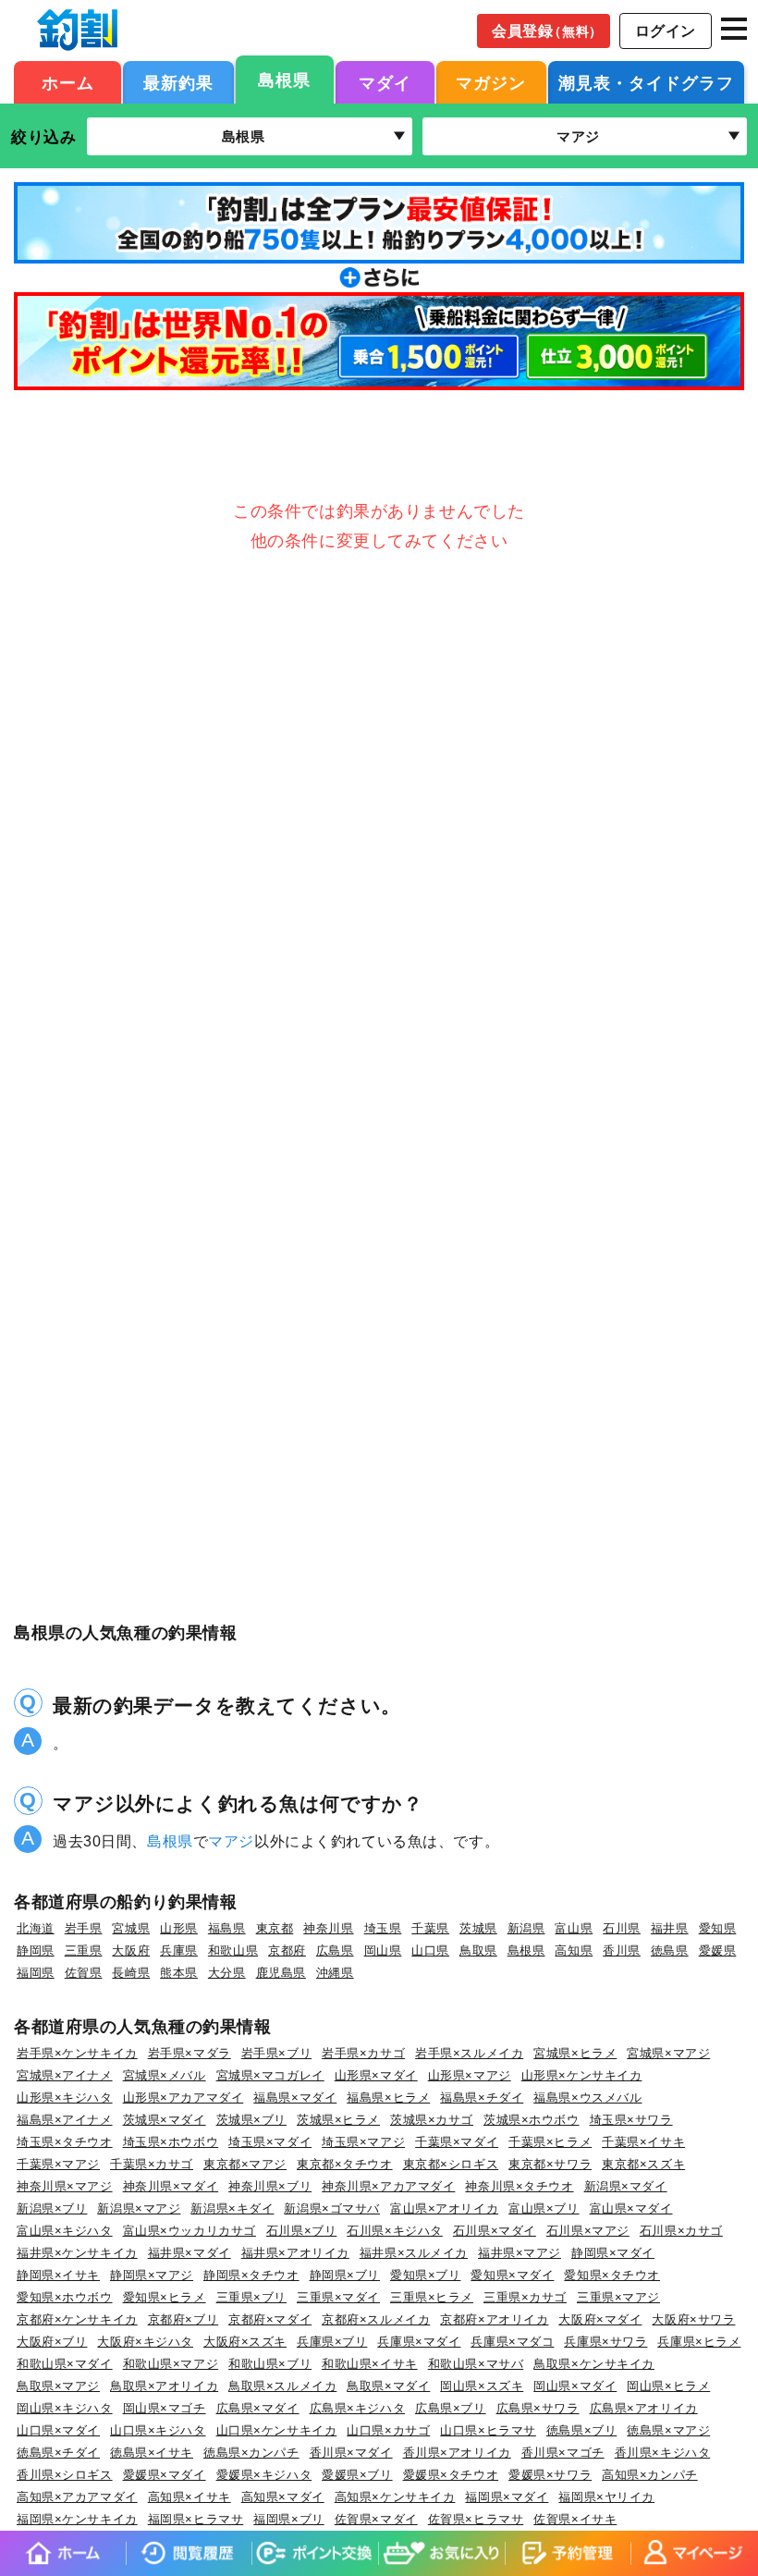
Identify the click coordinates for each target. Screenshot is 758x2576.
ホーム (68, 83)
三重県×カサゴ (525, 2297)
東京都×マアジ (245, 2164)
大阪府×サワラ (693, 2319)
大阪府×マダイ (600, 2319)
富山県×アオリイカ (444, 2208)
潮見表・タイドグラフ (646, 83)
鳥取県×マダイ (388, 2386)
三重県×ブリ (251, 2297)
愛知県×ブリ (425, 2275)
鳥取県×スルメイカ (282, 2386)
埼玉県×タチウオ (65, 2142)
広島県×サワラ (538, 2408)
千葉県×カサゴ (152, 2164)
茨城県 (478, 1928)
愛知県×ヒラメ (165, 2297)
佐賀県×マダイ (376, 2519)
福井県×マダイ (189, 2253)
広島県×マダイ (258, 2408)
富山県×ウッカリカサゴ (189, 2231)
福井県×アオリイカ (295, 2253)
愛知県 (718, 1928)
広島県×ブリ (450, 2408)
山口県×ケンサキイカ (277, 2430)
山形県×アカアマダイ (183, 2098)
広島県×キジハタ (358, 2408)
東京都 (275, 1928)
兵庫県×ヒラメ (699, 2342)
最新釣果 (178, 83)
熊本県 (179, 1973)
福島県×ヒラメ (388, 2098)
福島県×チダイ (482, 2098)
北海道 (36, 1928)
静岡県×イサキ (58, 2275)
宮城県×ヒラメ (575, 2053)
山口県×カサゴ (388, 2430)
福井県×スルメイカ (414, 2253)
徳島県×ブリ (581, 2430)
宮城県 (131, 1928)
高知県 (574, 1950)
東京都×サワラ (550, 2164)
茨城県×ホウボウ (532, 2120)
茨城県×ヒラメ (338, 2120)
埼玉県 (383, 1928)
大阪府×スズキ (245, 2342)
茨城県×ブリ (251, 2120)
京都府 (287, 1950)
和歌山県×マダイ (65, 2364)
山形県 (179, 1928)
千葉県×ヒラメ (550, 2142)
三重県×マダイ (338, 2297)
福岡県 (36, 1973)
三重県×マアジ (618, 2297)
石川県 (622, 1928)
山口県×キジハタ (158, 2430)
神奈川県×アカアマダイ (388, 2186)
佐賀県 (84, 1973)
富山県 (574, 1928)
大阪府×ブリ (52, 2342)
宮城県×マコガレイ (270, 2075)
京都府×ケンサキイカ (77, 2319)
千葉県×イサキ (643, 2142)
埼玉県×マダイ (270, 2142)
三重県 (84, 1950)
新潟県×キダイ (232, 2208)
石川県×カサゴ (681, 2231)
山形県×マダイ (376, 2075)
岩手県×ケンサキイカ (77, 2053)
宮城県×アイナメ (65, 2075)
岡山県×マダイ (575, 2386)
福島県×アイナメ (65, 2120)
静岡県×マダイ (613, 2253)
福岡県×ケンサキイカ (77, 2519)
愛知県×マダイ (512, 2275)
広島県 (335, 1950)
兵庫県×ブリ (332, 2342)
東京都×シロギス (451, 2164)
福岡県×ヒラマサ (196, 2519)
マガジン (491, 83)
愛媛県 (718, 1950)
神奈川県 (328, 1928)
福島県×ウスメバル (587, 2098)
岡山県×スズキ (482, 2386)
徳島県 (670, 1950)
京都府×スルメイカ (376, 2319)
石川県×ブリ (301, 2231)
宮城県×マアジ (668, 2053)
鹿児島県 (281, 1973)
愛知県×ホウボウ (65, 2297)
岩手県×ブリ (276, 2053)
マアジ (231, 1841)
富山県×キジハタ (65, 2231)
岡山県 (383, 1950)
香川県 (622, 1950)
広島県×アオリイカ (644, 2408)
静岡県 (36, 1950)
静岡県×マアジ (152, 2275)
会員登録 (547, 31)
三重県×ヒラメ (432, 2297)
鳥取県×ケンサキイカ (594, 2364)
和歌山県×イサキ (370, 2364)
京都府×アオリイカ (494, 2319)
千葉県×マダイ (457, 2142)
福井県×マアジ (520, 2253)
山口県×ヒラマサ (488, 2430)
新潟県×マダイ (626, 2186)
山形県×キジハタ (65, 2098)
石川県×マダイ (495, 2231)
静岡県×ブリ (345, 2275)
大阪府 (131, 1950)
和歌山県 (233, 1950)
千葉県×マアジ (58, 2164)
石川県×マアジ (588, 2231)
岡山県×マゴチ (165, 2408)
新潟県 (526, 1928)
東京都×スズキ (643, 2164)
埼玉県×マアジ (363, 2142)
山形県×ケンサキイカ (582, 2075)
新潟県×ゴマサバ (332, 2208)
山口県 (430, 1950)
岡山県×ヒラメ (668, 2386)
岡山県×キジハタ (65, 2408)
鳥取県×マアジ (58, 2386)
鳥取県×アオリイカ (164, 2386)
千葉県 (430, 1928)
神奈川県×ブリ (270, 2186)
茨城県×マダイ (165, 2120)
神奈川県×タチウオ (519, 2186)
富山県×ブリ (544, 2208)
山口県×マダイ (58, 2430)
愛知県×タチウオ (612, 2275)
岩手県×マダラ (189, 2053)
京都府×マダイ (270, 2319)
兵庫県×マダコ (512, 2342)
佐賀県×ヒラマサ (476, 2519)
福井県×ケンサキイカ (77, 2253)
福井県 (670, 1928)
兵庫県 (179, 1950)
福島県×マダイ (295, 2098)
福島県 (227, 1928)
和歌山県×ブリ (270, 2364)
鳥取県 (478, 1950)
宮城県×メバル (165, 2075)
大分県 (227, 1973)
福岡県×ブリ (288, 2519)
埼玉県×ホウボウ (171, 2142)
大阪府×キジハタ (145, 2342)
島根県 (284, 80)
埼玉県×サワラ (631, 2120)
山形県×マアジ (470, 2075)
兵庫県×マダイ (419, 2342)
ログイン (666, 31)
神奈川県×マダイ (171, 2186)
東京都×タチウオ (345, 2164)
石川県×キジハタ (395, 2231)
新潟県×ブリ (52, 2208)
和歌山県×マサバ (476, 2364)
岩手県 (84, 1928)
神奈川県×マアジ (65, 2186)
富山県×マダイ (631, 2208)
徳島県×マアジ (668, 2430)
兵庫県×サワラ (605, 2342)
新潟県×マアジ (139, 2208)
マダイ (385, 83)
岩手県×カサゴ (363, 2053)
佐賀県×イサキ (575, 2519)
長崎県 (131, 1973)
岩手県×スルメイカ (469, 2053)
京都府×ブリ (183, 2319)
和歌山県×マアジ (171, 2364)
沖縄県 (335, 1973)
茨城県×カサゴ (432, 2120)
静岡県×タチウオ (251, 2275)
